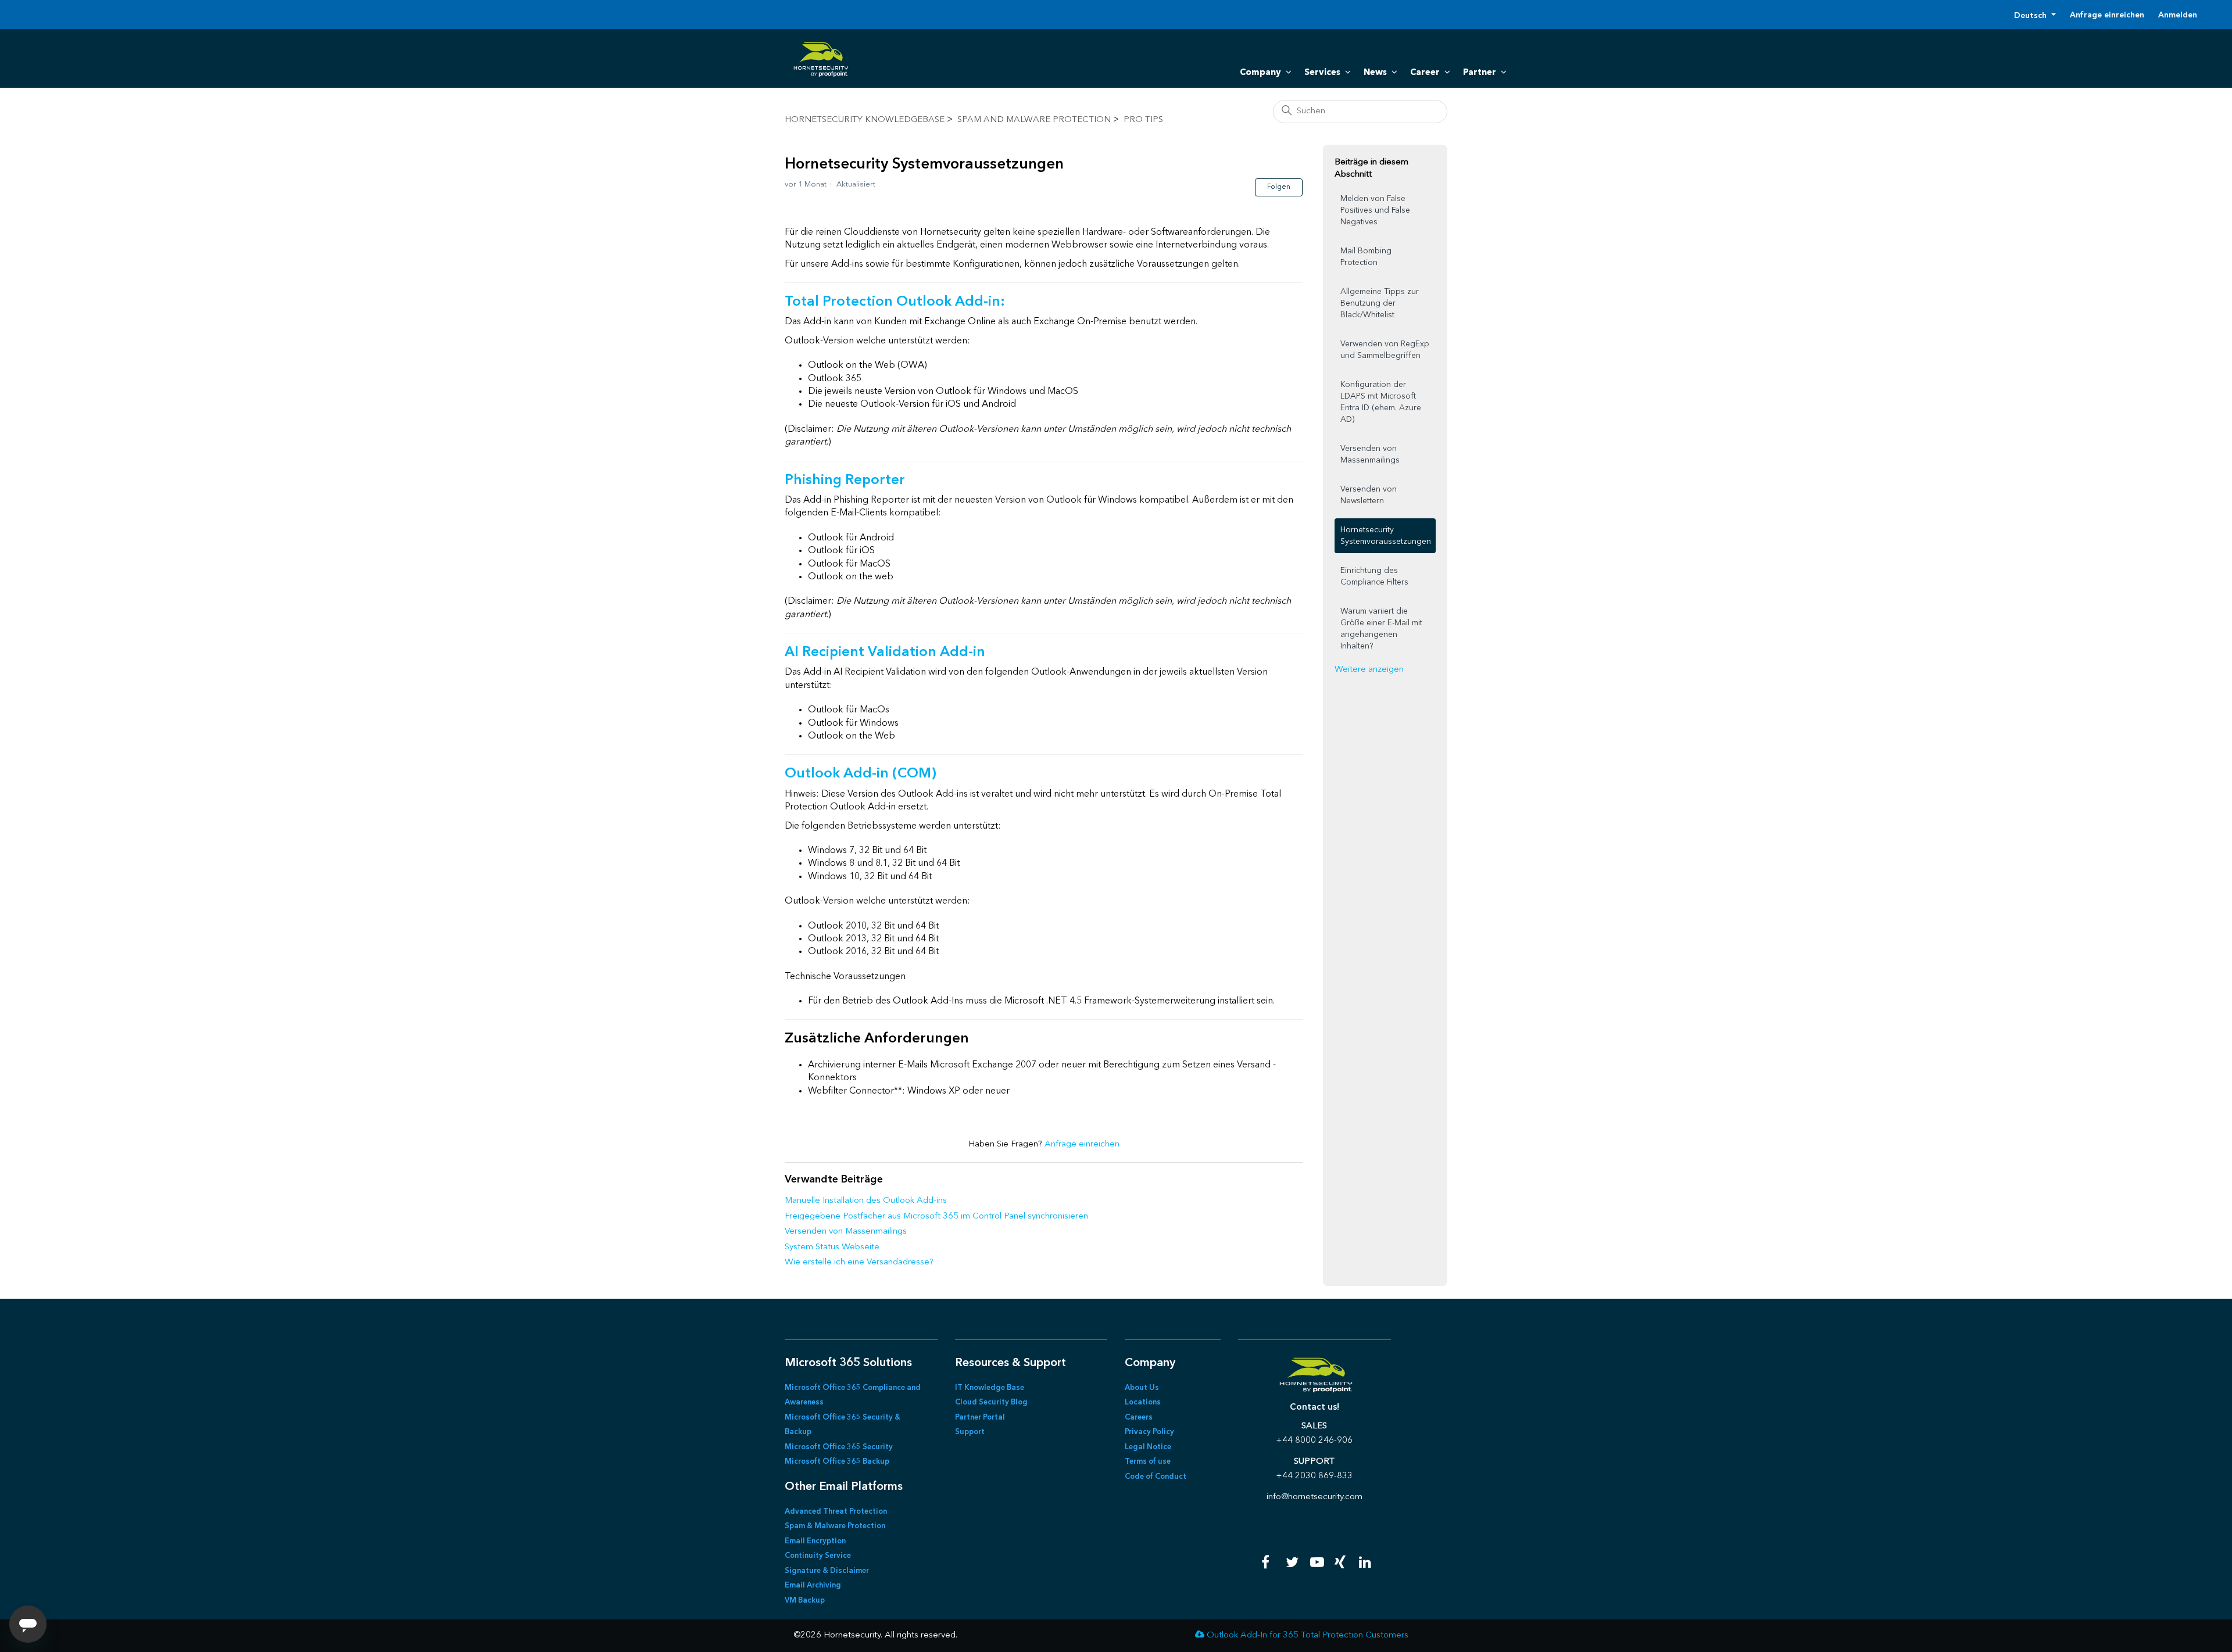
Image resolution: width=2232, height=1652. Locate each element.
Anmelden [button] (2178, 15)
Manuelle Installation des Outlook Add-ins (866, 1201)
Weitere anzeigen (1369, 670)
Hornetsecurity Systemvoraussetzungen (1386, 536)
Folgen (1279, 187)
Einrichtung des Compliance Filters (1374, 576)
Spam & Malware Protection (835, 1526)
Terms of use (1148, 1462)
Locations (1143, 1402)
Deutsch (2031, 16)
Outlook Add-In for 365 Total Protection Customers (1308, 1635)
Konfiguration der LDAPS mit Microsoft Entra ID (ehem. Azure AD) (1381, 402)
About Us (1142, 1388)
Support (970, 1432)
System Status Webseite (832, 1247)
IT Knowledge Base (990, 1388)
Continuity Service (818, 1556)
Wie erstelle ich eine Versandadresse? (859, 1262)
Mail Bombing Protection (1366, 257)
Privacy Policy (1149, 1432)
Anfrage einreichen (2107, 15)
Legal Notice (1148, 1447)
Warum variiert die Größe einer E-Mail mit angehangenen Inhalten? (1381, 629)
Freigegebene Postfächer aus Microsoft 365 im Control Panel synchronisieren (936, 1216)
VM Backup (805, 1601)
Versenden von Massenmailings (846, 1232)
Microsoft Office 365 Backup (837, 1462)
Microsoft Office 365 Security (839, 1447)
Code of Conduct (1156, 1477)
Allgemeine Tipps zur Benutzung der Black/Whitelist (1380, 303)
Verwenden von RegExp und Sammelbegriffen (1385, 350)
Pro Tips (1143, 120)
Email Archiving (813, 1585)
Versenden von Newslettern (1369, 495)
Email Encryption (815, 1541)
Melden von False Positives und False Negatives (1375, 210)
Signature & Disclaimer (827, 1571)
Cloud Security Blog (991, 1402)
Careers (1139, 1418)
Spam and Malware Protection (1034, 120)
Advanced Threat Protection (836, 1512)
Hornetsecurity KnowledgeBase (865, 120)
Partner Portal (980, 1418)
